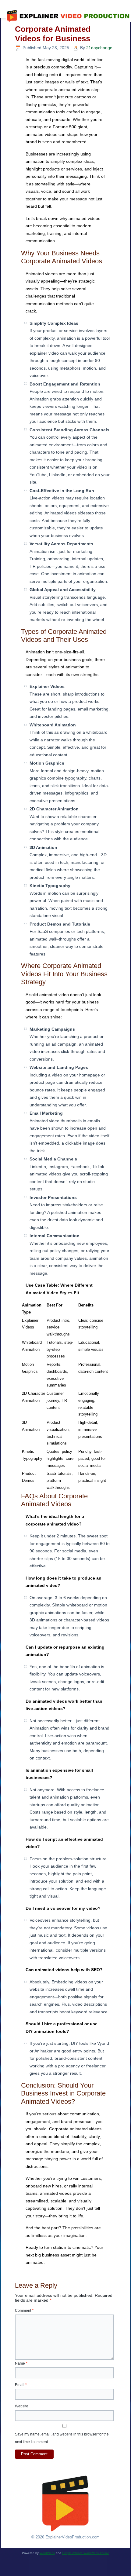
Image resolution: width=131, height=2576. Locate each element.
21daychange (99, 48)
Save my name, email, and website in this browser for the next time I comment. (62, 2438)
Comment (24, 2311)
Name (21, 2363)
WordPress (47, 2553)
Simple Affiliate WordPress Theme (86, 2553)
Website (22, 2406)
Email (21, 2385)
